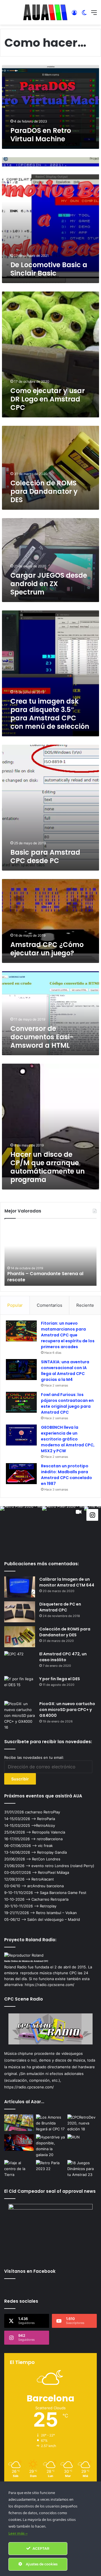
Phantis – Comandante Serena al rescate (45, 1277)
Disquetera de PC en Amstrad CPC (60, 1607)
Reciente (85, 1305)
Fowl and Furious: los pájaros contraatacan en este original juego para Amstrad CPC (67, 1403)
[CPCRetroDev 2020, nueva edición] (82, 2123)
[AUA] (45, 12)
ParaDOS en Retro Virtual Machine (41, 135)
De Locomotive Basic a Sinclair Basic (49, 269)
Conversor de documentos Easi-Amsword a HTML (42, 1037)
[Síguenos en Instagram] (92, 1515)
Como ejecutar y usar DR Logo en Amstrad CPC (48, 399)
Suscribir (20, 1779)
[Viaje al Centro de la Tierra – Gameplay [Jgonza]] (19, 2169)
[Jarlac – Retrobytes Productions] (19, 2123)
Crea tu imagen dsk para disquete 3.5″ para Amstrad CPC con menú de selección (50, 714)
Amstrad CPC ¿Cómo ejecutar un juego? (47, 949)
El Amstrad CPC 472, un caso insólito (63, 1657)
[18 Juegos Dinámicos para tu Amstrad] (82, 2169)
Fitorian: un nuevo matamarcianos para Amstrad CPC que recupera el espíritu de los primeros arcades (68, 1335)
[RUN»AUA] (82, 2143)
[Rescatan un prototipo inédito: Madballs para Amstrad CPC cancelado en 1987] (21, 1474)
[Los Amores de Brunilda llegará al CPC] (51, 2123)
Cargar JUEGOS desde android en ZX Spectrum (49, 584)
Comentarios (50, 1305)
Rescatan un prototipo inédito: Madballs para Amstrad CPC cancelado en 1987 (66, 1475)
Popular (15, 1305)
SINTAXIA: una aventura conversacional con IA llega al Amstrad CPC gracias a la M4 (65, 1371)
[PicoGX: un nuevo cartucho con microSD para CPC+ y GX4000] (20, 1716)
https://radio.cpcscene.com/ (29, 2087)
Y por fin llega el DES (60, 1679)
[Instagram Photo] (21, 1527)
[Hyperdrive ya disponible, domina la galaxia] (51, 2146)
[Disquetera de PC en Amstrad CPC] (20, 1612)
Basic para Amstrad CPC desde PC (45, 856)
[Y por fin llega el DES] (20, 1687)
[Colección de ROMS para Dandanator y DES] (20, 1637)
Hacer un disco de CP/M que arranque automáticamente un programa (48, 1167)
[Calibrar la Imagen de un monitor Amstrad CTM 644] (20, 1587)
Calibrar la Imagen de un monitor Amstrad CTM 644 (67, 1582)
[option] (50, 1255)
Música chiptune (19, 2053)
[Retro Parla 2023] (51, 2168)
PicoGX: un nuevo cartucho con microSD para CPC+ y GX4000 (67, 1710)
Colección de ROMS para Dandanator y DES (44, 491)
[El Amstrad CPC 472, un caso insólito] (20, 1662)
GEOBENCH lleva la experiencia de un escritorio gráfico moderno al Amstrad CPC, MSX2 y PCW (68, 1439)
